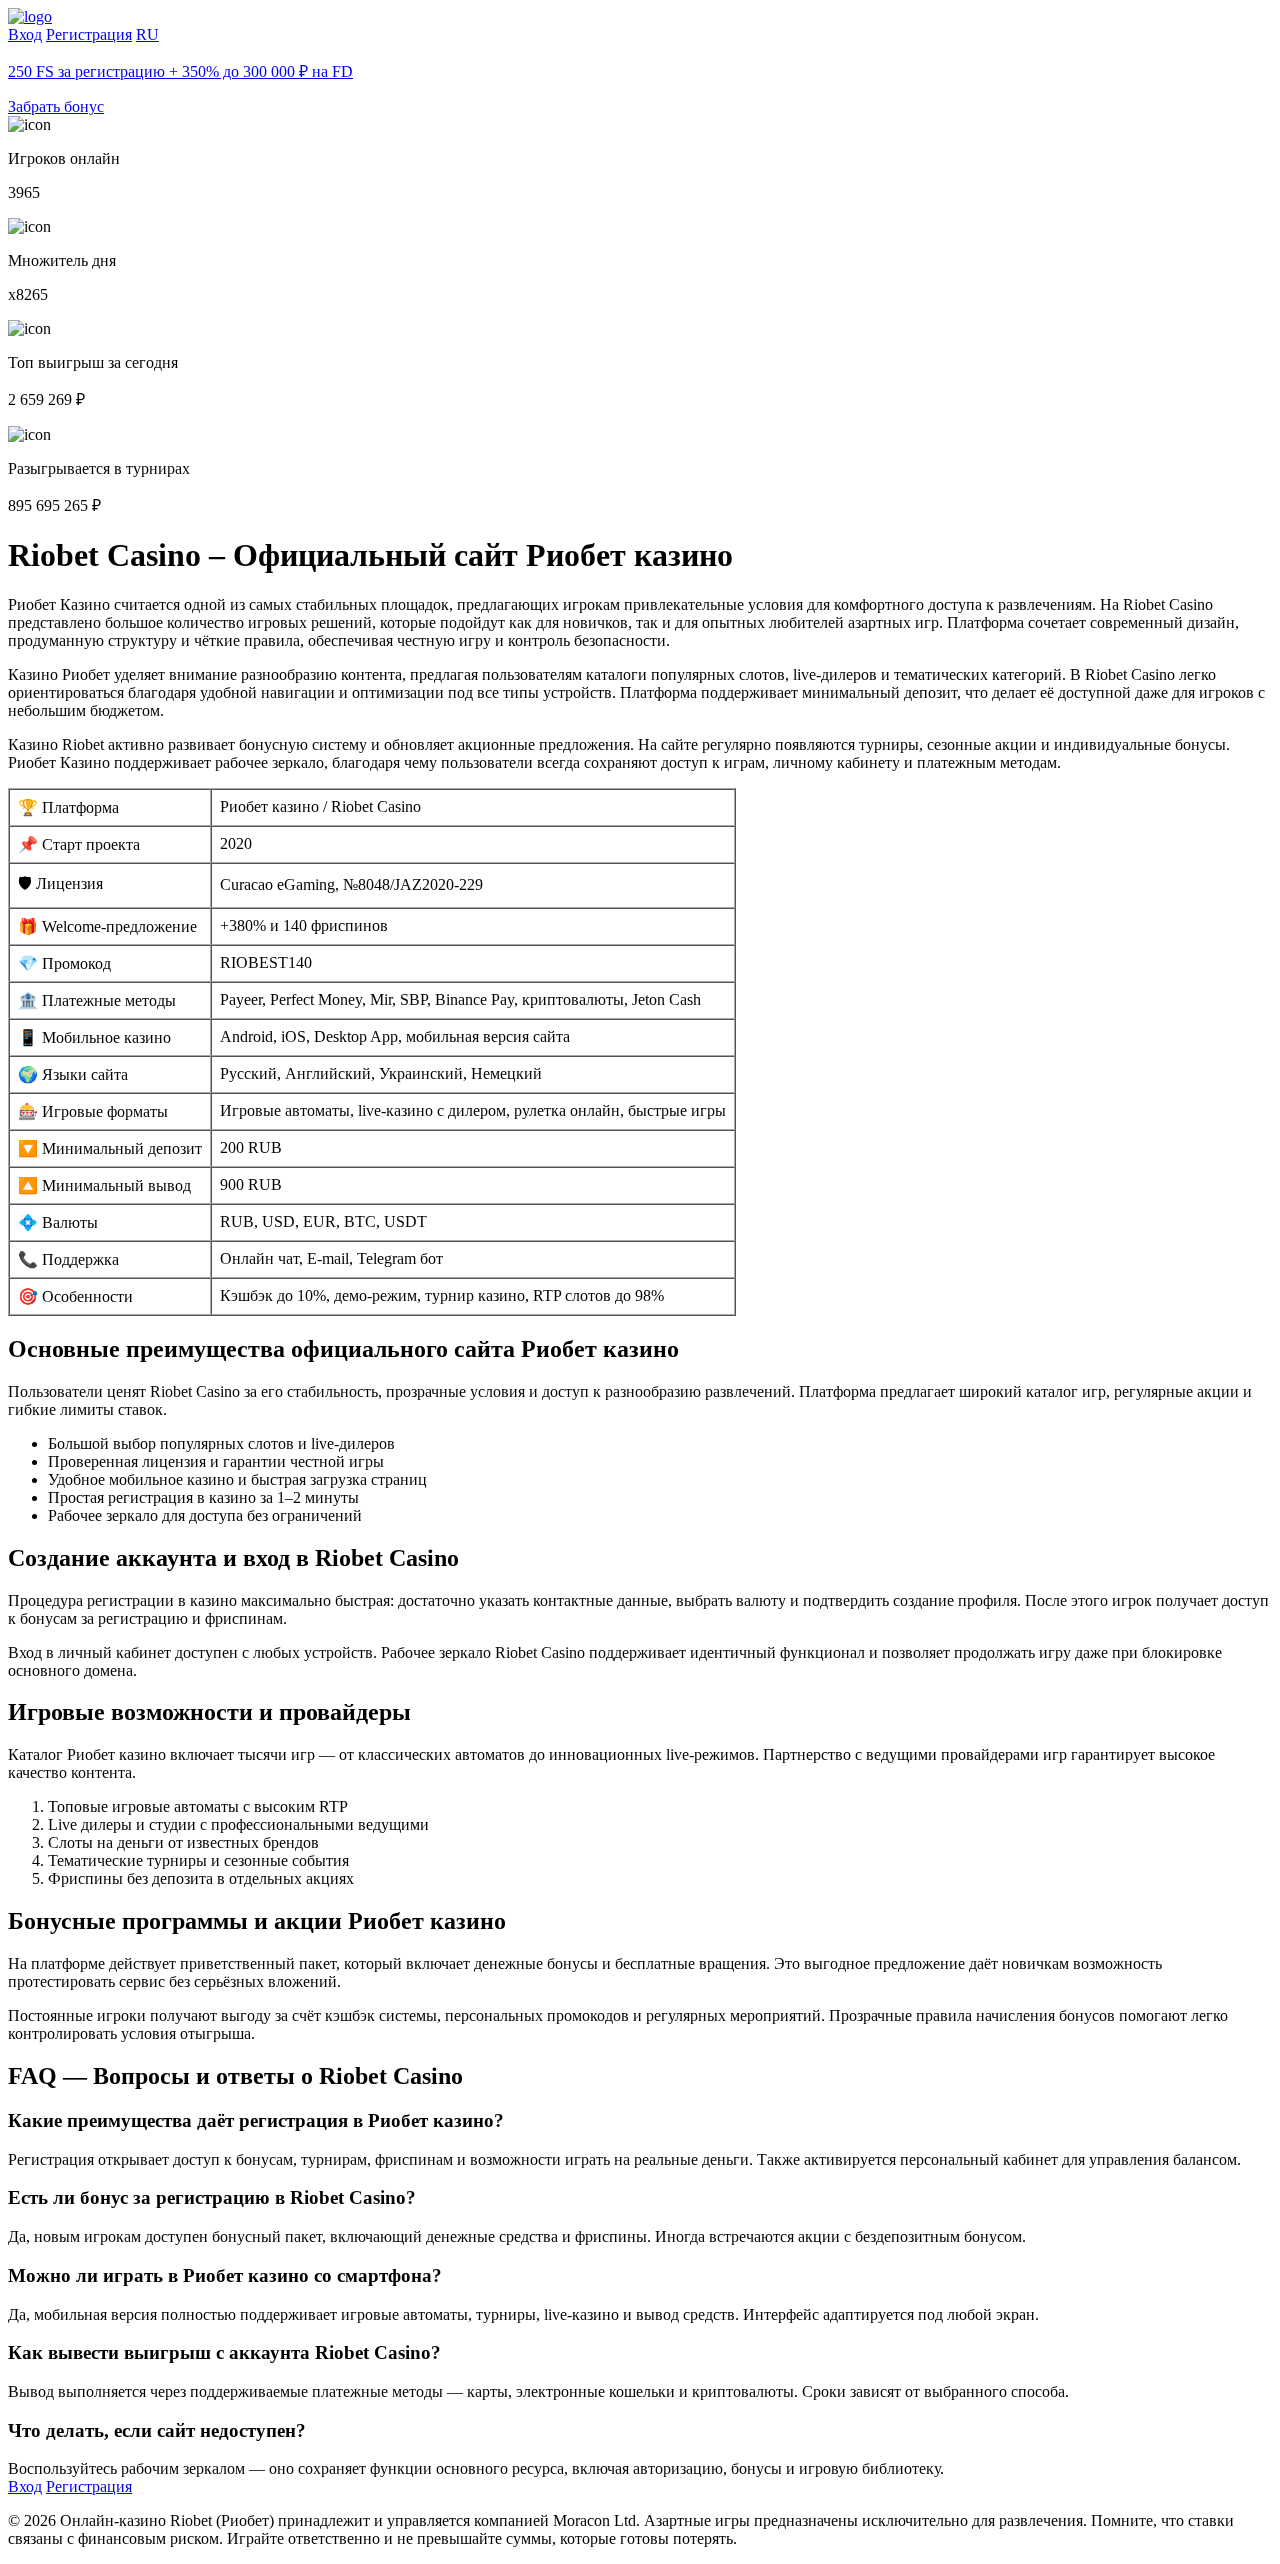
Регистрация (89, 34)
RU (147, 34)
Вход (25, 34)
